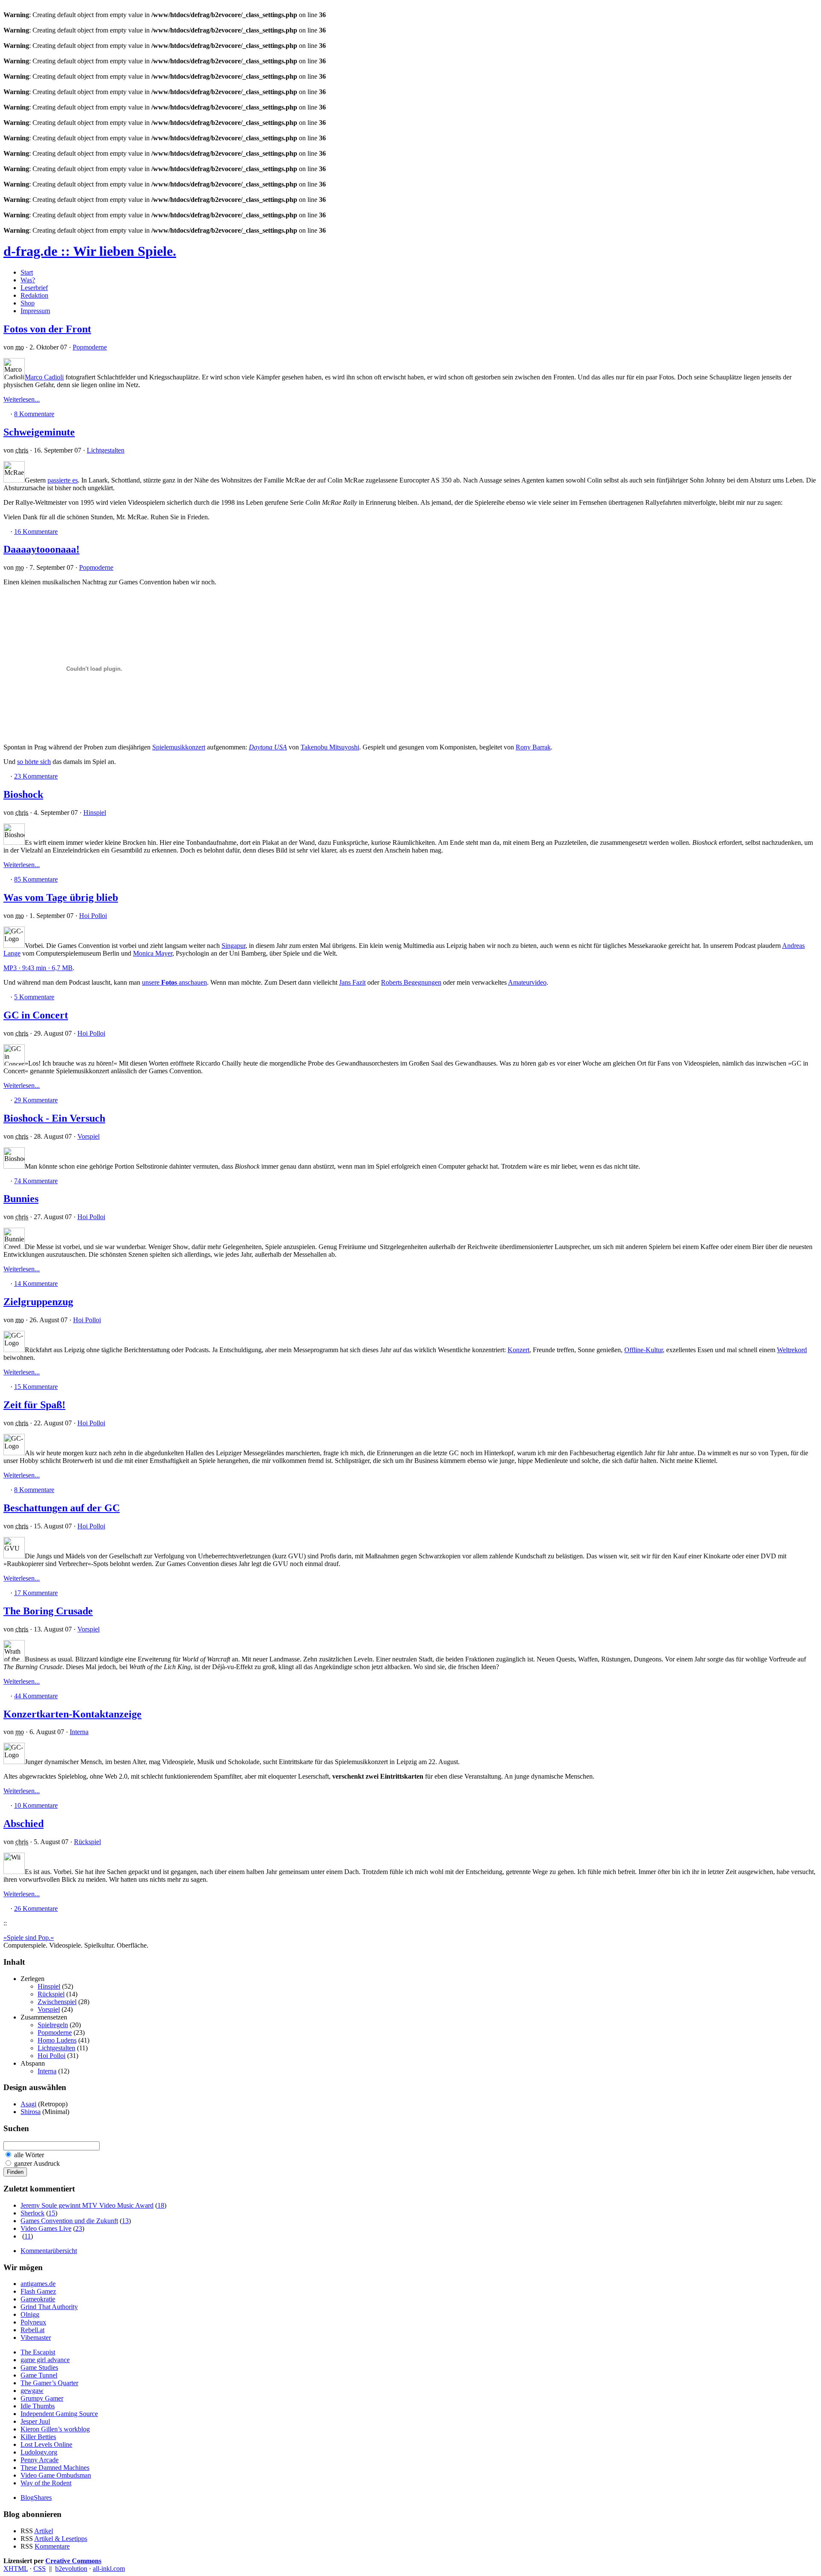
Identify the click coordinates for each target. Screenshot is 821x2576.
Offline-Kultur (644, 1350)
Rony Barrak (533, 747)
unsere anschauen (174, 982)
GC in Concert (36, 1015)
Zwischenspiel (57, 2002)
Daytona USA (268, 747)
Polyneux (33, 2322)
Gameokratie (38, 2299)
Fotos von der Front (47, 329)
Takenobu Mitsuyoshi (330, 747)
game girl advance (45, 2360)
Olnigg (30, 2314)
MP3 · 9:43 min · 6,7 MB (38, 968)
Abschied (24, 1824)
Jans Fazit (352, 982)
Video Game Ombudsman (56, 2475)
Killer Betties (38, 2437)
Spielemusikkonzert (179, 747)
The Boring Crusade (48, 1611)
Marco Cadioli (44, 377)
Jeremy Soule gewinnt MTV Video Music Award (87, 2205)
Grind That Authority (49, 2307)
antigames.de (38, 2284)
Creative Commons (73, 2561)
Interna (79, 1732)
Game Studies (39, 2367)
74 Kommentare (36, 1181)
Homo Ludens (57, 2040)
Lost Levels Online (46, 2444)
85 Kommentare (36, 879)
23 (79, 2228)
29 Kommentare (36, 1100)
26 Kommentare (36, 1908)
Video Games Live (46, 2228)
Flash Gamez (38, 2291)
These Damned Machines (55, 2468)
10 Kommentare (36, 1805)
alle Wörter (29, 2155)
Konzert (518, 1350)
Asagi (28, 2104)
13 (125, 2221)
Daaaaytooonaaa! (41, 549)
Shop (28, 303)
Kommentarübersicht (49, 2251)
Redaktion (34, 295)
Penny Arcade (40, 2460)
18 (161, 2205)
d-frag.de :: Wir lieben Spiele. (90, 251)
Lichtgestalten (106, 450)
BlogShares (36, 2498)
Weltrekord (792, 1350)
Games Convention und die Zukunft (69, 2221)
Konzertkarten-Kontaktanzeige (72, 1714)
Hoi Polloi (93, 916)
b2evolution (71, 2569)
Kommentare (52, 2546)
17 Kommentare (36, 1593)
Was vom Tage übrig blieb (61, 897)
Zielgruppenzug (38, 1302)
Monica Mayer (153, 953)
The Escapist (38, 2352)
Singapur (233, 946)
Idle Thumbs (38, 2406)
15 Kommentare (36, 1387)
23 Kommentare (36, 776)
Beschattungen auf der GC (62, 1508)
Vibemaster (36, 2338)
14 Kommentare (36, 1284)
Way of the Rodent (46, 2483)
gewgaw (32, 2391)
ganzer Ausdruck (37, 2163)
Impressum (35, 311)
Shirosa (31, 2112)
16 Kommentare (36, 531)
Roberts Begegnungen (411, 982)
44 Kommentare (36, 1696)
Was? (28, 280)
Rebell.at (32, 2330)
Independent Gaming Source (59, 2414)
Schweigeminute (39, 432)
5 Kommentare (34, 997)
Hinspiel (95, 813)
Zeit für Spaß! (34, 1405)
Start (27, 272)
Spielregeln (53, 2025)
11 (28, 2236)
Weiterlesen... (22, 399)
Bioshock (23, 794)
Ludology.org (39, 2452)
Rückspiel (87, 1842)
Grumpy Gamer (42, 2398)
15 (52, 2213)
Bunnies (21, 1199)
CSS (40, 2569)
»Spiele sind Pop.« (29, 1938)
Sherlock (32, 2213)
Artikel (44, 2531)
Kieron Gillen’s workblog (55, 2429)
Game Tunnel (39, 2375)
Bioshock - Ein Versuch (54, 1118)
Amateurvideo (527, 982)
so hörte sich (34, 762)
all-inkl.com (109, 2569)
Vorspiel (89, 1136)
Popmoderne (90, 347)
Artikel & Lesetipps (61, 2539)
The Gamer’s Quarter (49, 2383)
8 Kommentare (34, 414)
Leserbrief (34, 288)
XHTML (16, 2569)
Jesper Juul (35, 2421)
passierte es (63, 480)
